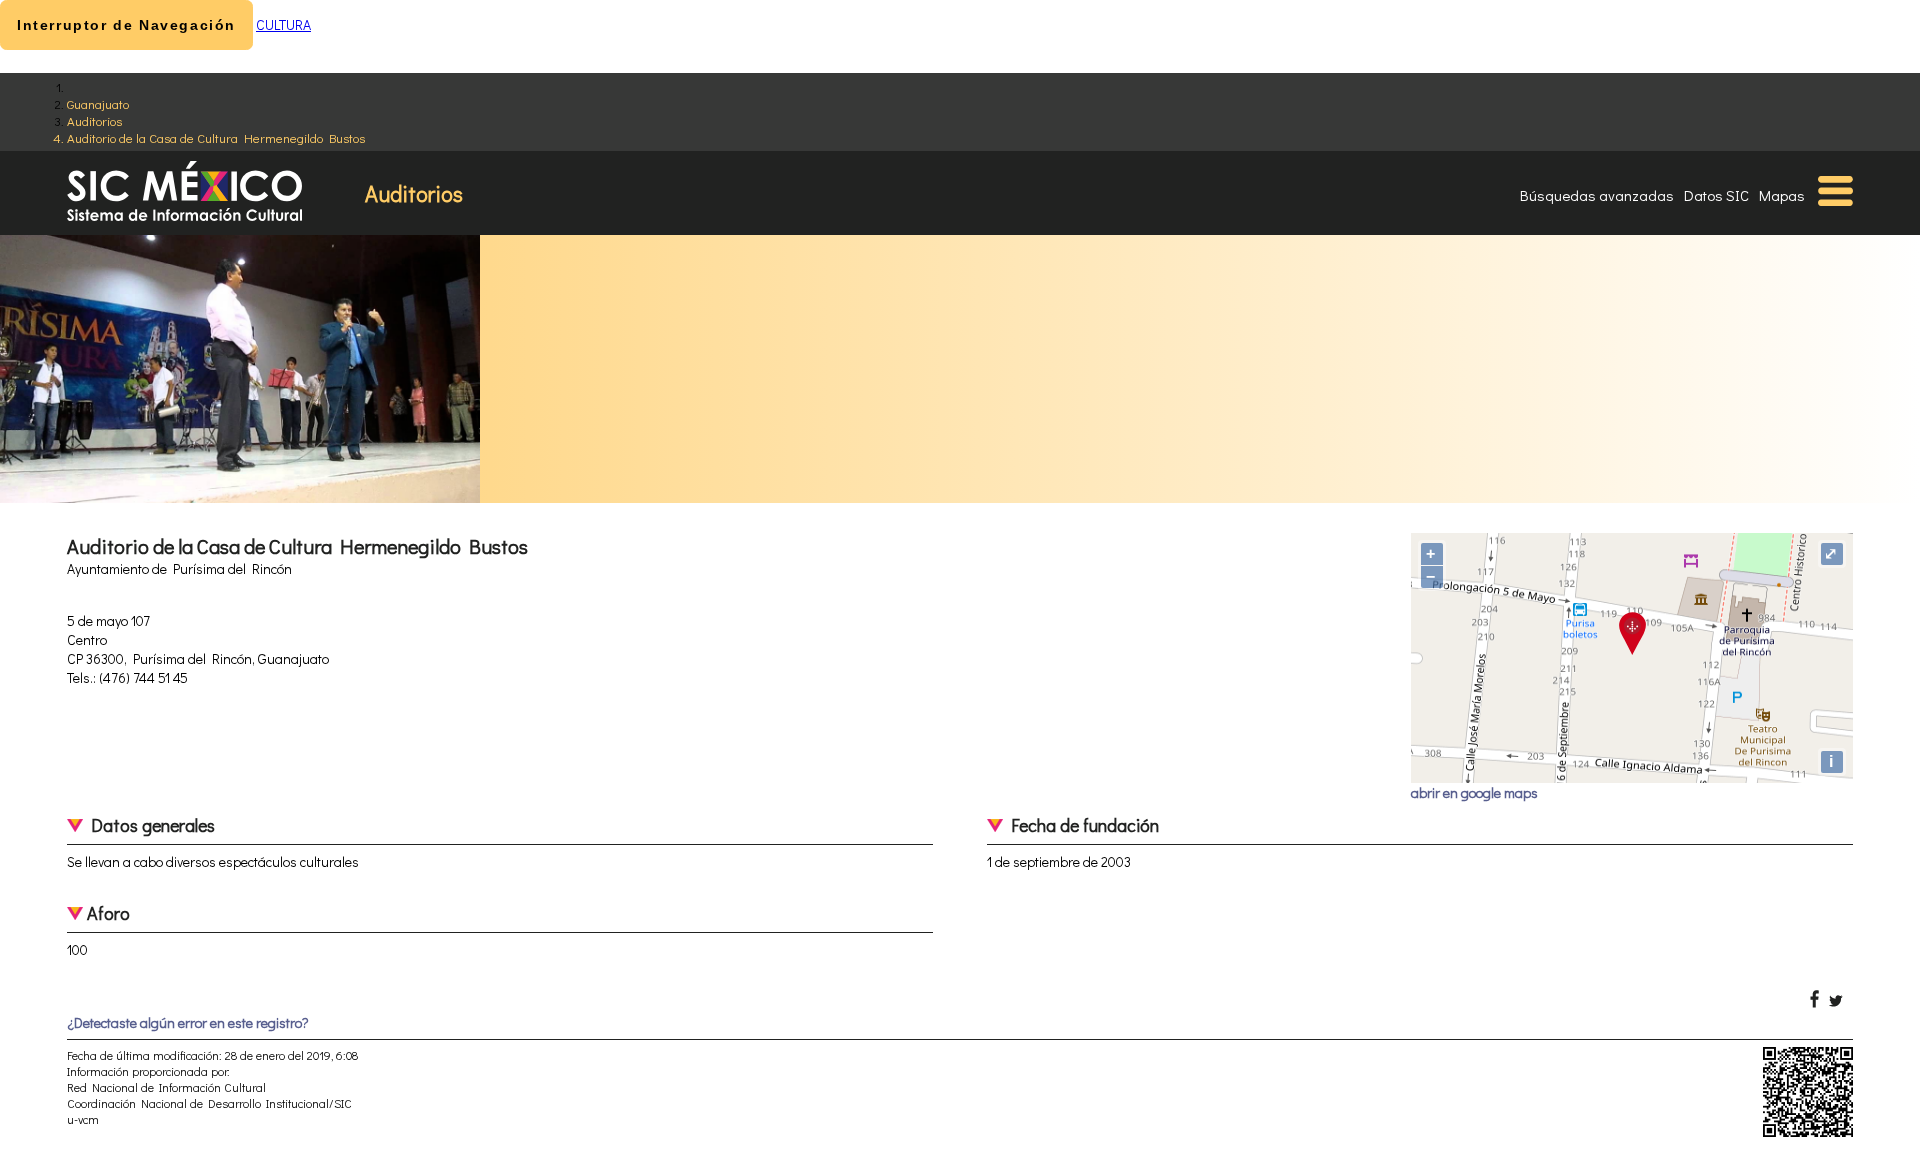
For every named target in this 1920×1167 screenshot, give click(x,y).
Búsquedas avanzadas (1597, 195)
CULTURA (283, 24)
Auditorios (94, 120)
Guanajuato (98, 103)
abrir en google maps (1474, 792)
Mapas (1782, 195)
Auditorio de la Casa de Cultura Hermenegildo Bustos (216, 137)
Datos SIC (1716, 195)
